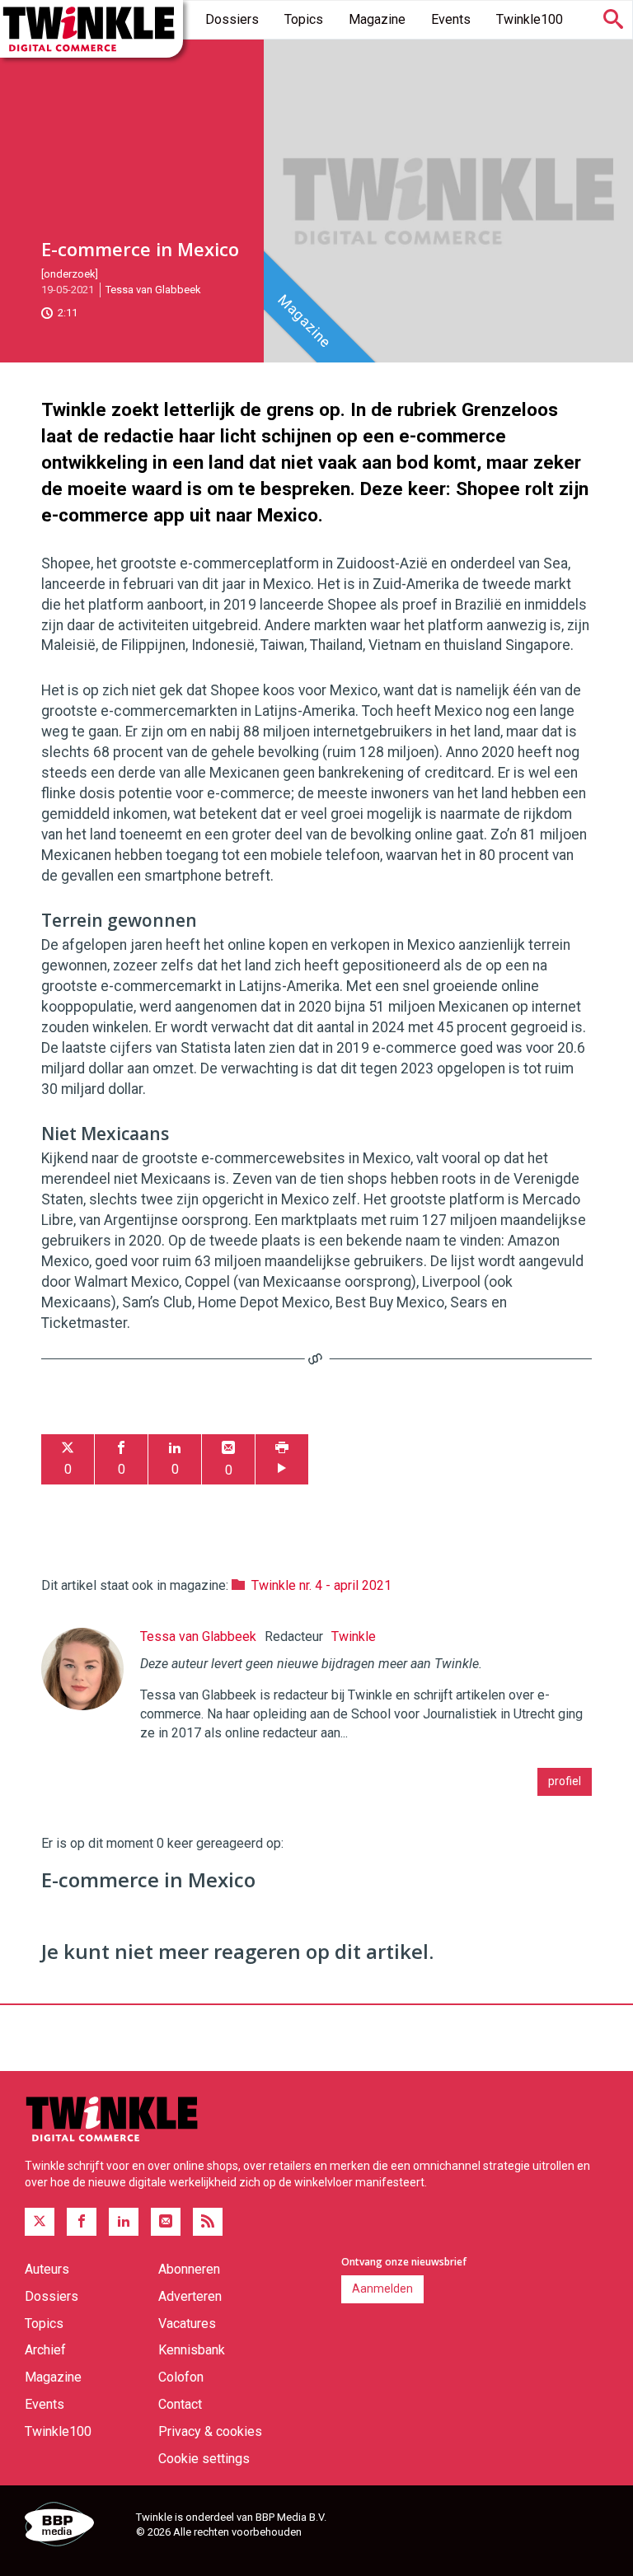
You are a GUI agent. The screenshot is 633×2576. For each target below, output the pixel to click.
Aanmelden (382, 2288)
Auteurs (47, 2269)
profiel (565, 1781)
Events (451, 19)
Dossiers (232, 19)
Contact (180, 2404)
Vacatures (187, 2324)
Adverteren (190, 2296)
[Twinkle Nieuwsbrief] (166, 2222)
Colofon (181, 2377)
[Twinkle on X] (40, 2222)
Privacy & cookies (210, 2431)
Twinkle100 (530, 19)
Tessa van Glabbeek (153, 290)
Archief (45, 2350)
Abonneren (189, 2269)
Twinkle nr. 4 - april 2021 (321, 1585)
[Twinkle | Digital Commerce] (91, 29)
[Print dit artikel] (282, 1459)
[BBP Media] (74, 2527)
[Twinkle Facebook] (82, 2222)
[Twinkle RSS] (208, 2222)
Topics (304, 19)
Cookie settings (204, 2459)
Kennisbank (192, 2350)
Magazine (377, 19)
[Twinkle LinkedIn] (124, 2222)
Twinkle (354, 1636)
